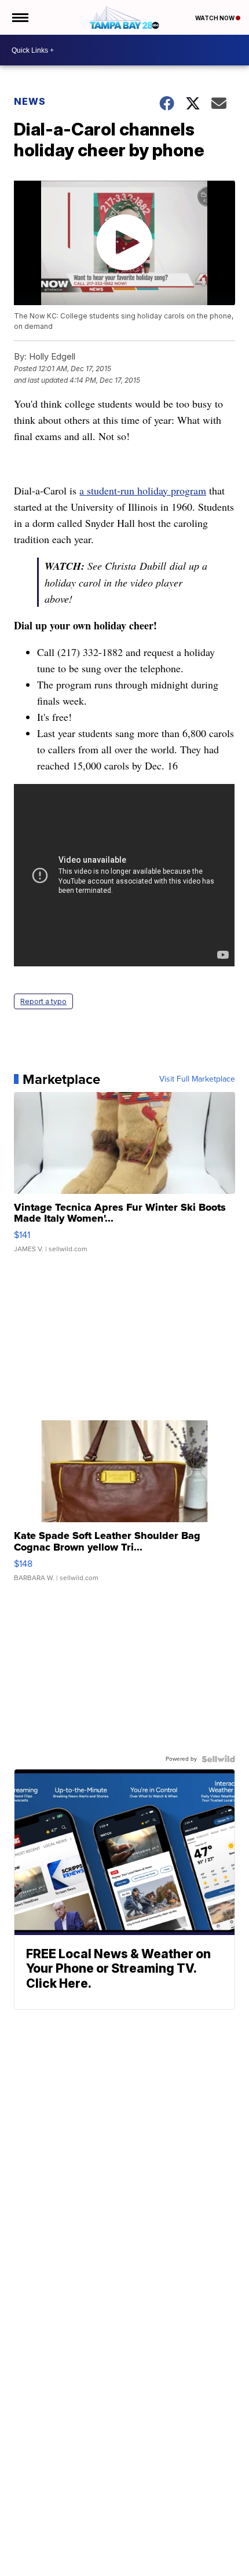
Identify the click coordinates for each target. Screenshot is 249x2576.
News (30, 101)
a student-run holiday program (143, 490)
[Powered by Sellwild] (218, 1759)
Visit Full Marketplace (197, 1079)
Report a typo (43, 1001)
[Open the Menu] (19, 17)
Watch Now (215, 18)
